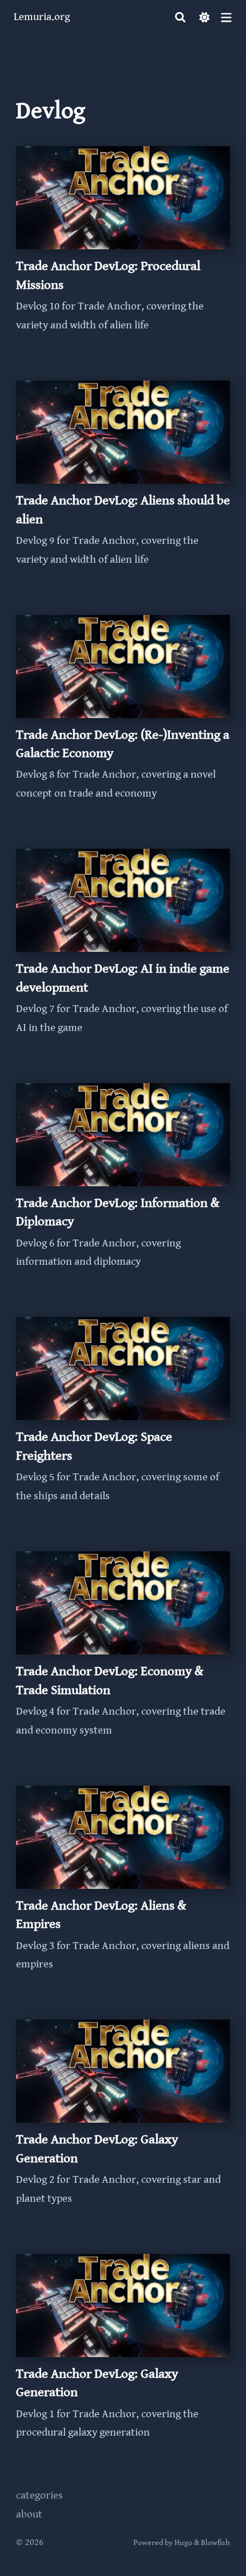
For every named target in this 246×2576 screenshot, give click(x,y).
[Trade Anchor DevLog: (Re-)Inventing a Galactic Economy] (123, 719)
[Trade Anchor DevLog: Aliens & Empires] (123, 1889)
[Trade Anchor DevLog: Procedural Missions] (123, 250)
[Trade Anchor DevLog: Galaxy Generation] (123, 2123)
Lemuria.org (42, 17)
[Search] (180, 17)
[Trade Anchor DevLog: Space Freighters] (123, 1421)
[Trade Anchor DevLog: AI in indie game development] (123, 952)
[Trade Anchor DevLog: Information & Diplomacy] (123, 1187)
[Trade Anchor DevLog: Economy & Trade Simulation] (123, 1655)
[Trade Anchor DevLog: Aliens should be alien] (123, 484)
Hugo (183, 2543)
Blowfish (215, 2543)
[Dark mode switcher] (205, 17)
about (29, 2514)
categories (39, 2495)
